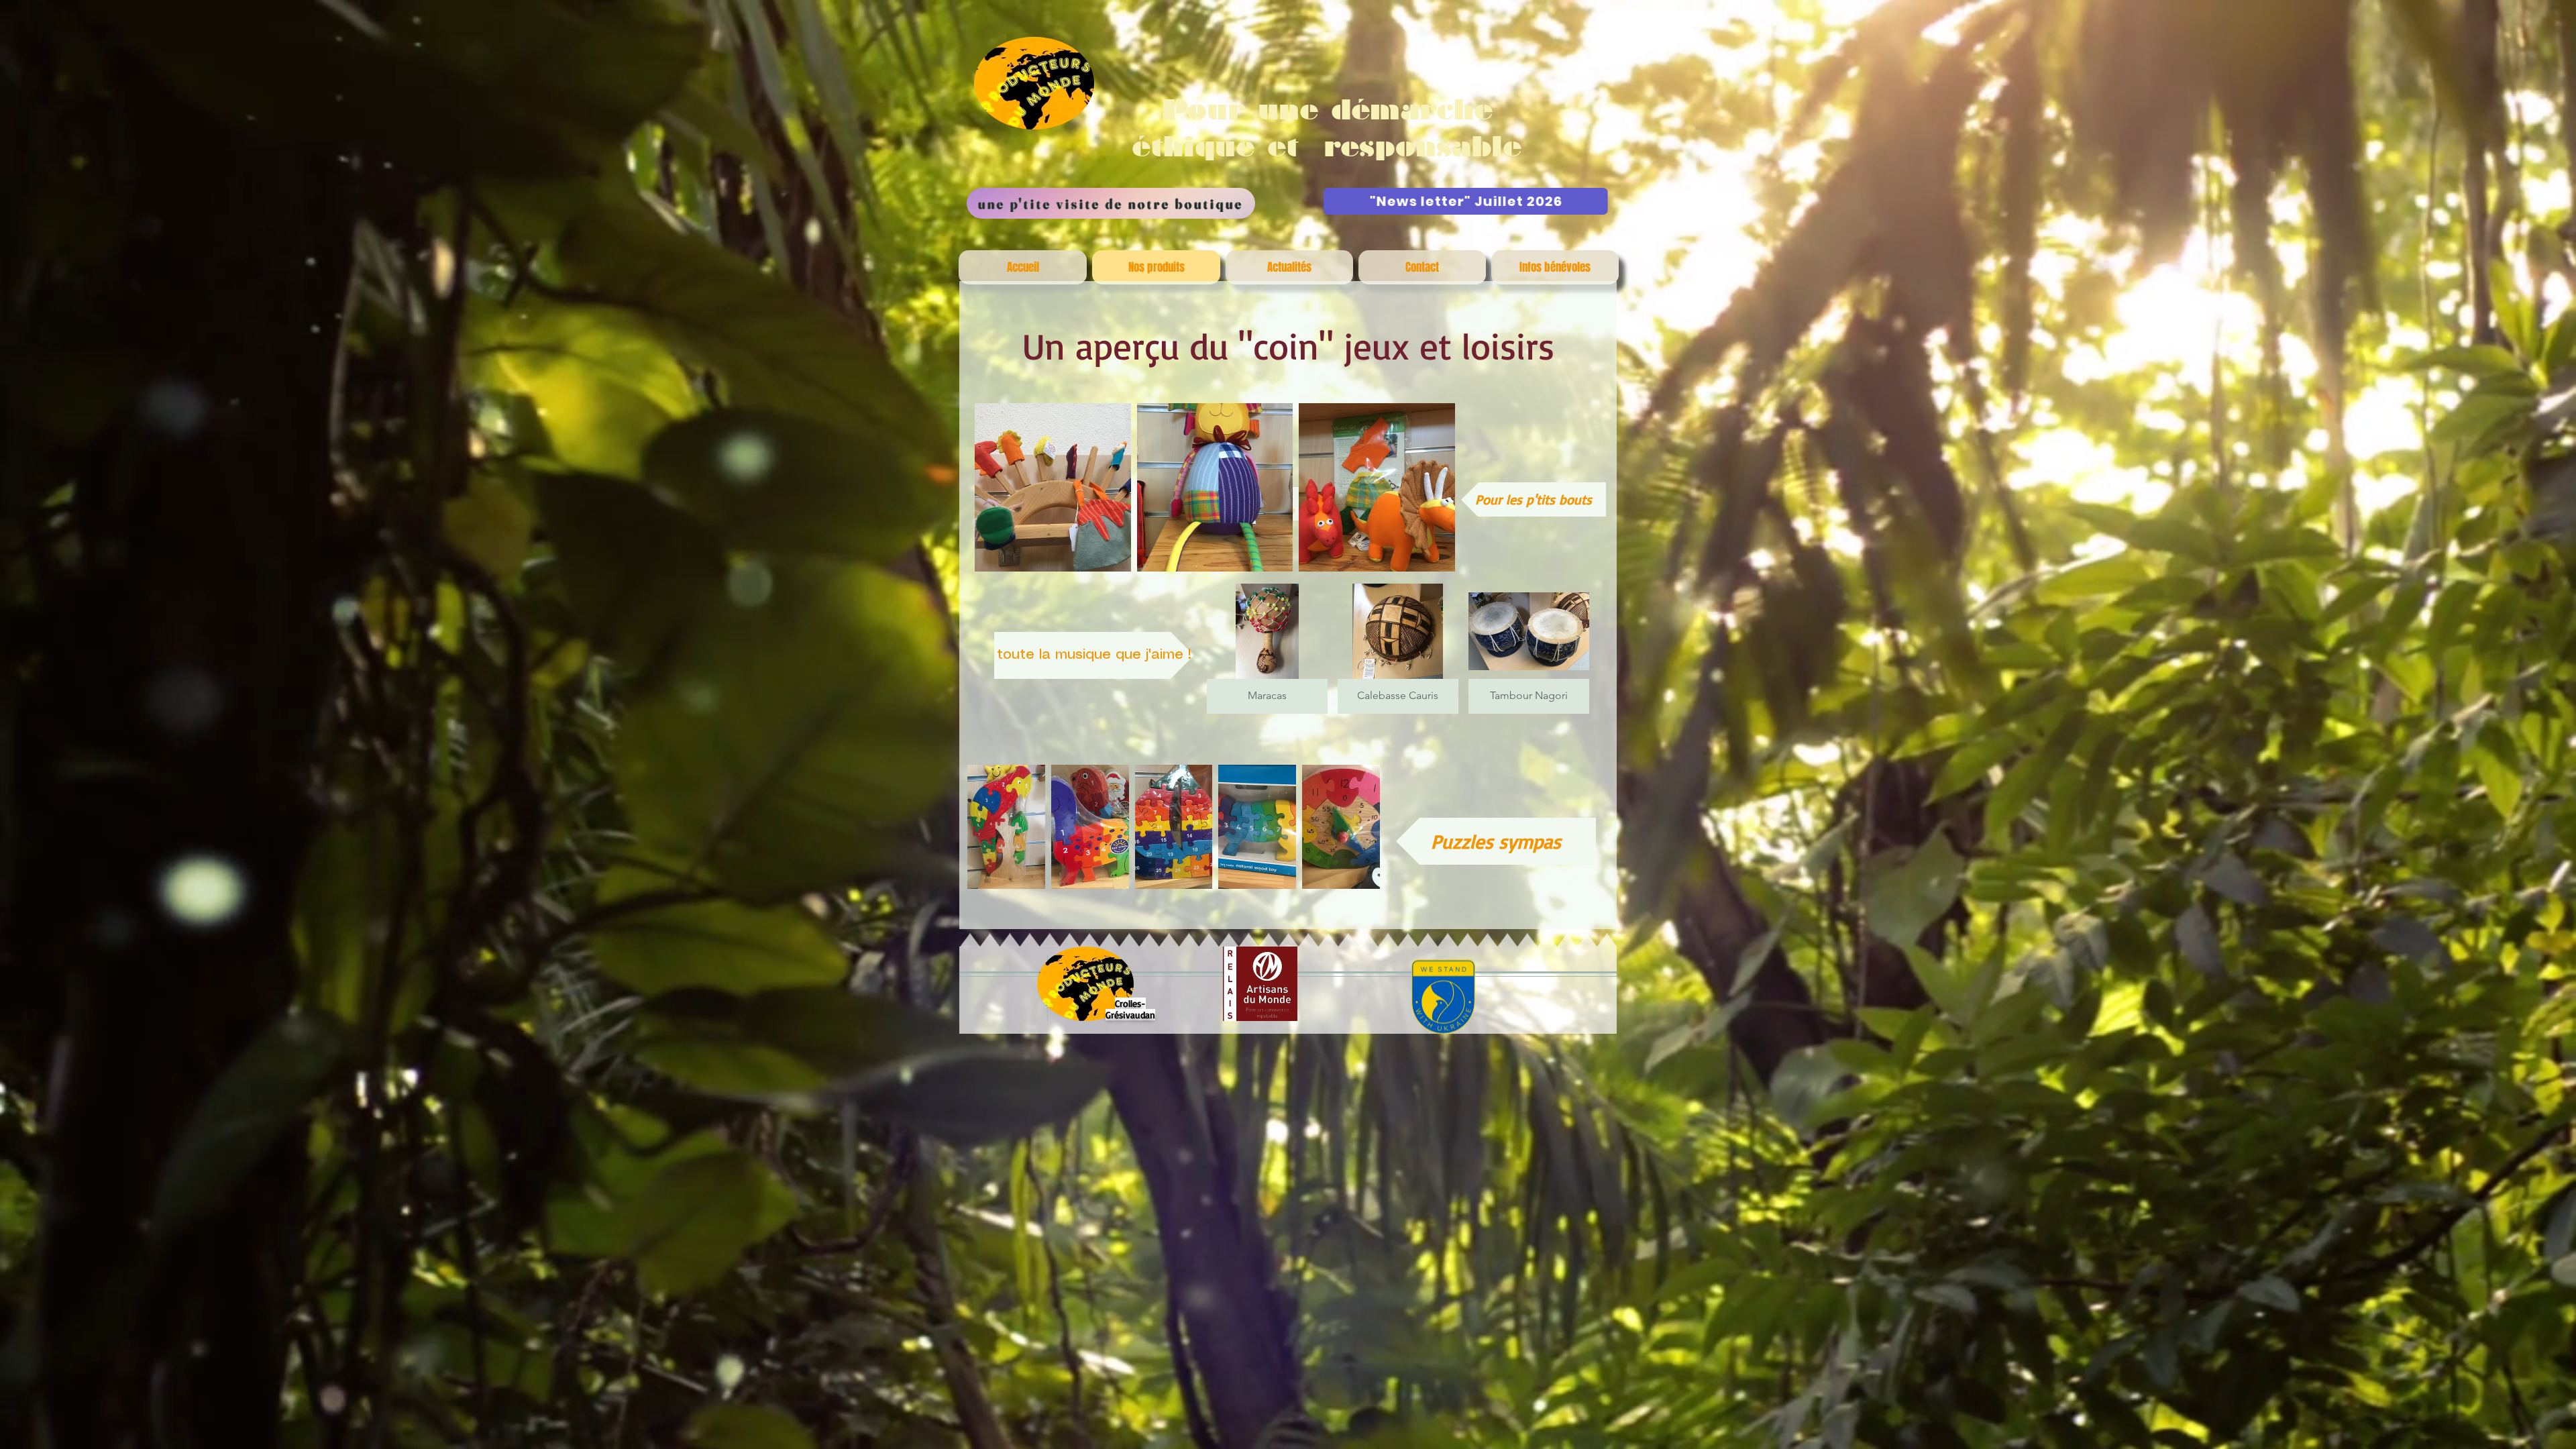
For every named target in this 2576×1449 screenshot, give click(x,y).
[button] (1053, 487)
